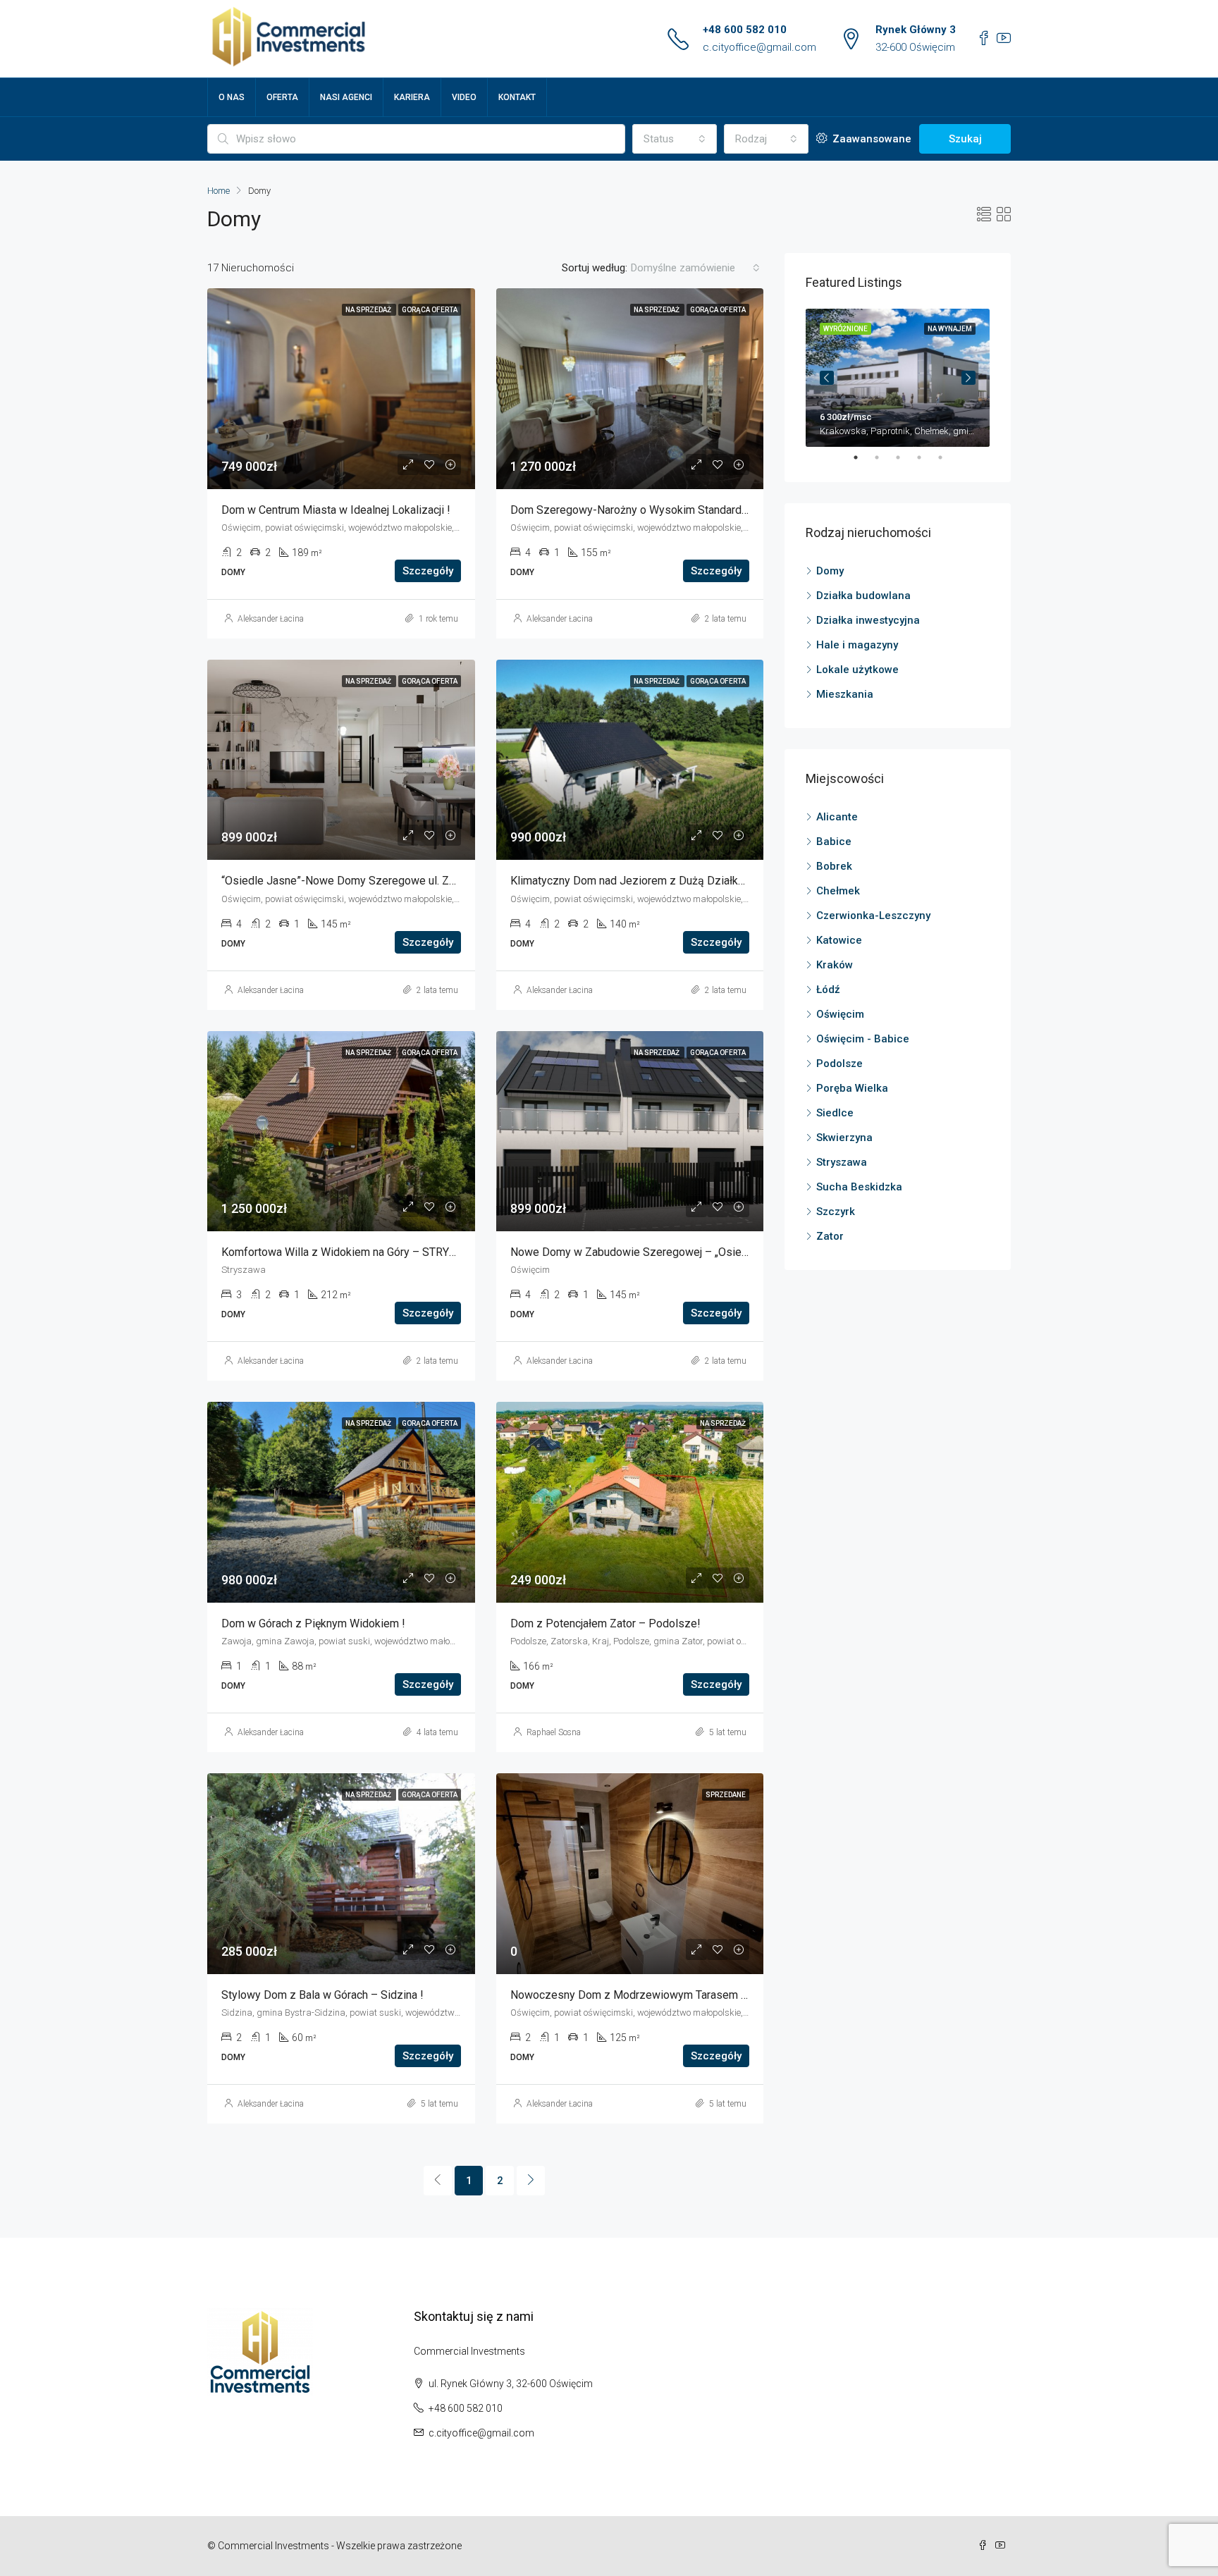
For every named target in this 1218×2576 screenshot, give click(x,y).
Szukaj (965, 139)
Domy (830, 571)
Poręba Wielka (852, 1088)
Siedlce (835, 1113)
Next (968, 378)
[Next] (531, 2181)
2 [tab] (884, 457)
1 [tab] (863, 457)
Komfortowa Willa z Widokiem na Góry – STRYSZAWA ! (357, 1252)
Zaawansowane (871, 139)
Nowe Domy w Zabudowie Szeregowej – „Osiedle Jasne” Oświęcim (678, 1252)
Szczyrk (836, 1212)
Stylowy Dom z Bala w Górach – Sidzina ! (322, 1995)
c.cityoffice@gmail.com (759, 47)
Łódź (828, 990)
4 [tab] (926, 457)
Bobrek (834, 866)
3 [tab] (905, 457)
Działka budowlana (863, 596)
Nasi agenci (346, 97)
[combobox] (675, 139)
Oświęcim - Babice (863, 1039)
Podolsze (839, 1064)
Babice (834, 842)
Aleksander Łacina (271, 619)
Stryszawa (842, 1162)
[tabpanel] (898, 378)
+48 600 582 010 (745, 30)
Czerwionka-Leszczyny (873, 916)
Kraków (835, 965)
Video (464, 97)
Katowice (839, 940)
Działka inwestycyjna (868, 620)
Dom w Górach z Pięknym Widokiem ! (313, 1623)
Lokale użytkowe (857, 670)
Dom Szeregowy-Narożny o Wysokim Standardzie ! (637, 510)
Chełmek (838, 891)
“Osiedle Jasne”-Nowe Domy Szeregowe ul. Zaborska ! (358, 881)
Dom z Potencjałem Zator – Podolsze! (605, 1623)
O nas (232, 97)
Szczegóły (428, 571)
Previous (827, 378)
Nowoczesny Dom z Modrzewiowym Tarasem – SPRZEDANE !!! (669, 1995)
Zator (830, 1236)
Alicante (837, 817)
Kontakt (517, 97)
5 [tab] (947, 457)
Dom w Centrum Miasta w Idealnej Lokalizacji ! (336, 510)
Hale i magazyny (857, 645)
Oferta (282, 97)
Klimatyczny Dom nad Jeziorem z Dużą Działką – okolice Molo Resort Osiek (700, 881)
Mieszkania (845, 694)
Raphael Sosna (554, 1732)
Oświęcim (840, 1014)
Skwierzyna (844, 1138)
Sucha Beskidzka (859, 1187)
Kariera (412, 97)
